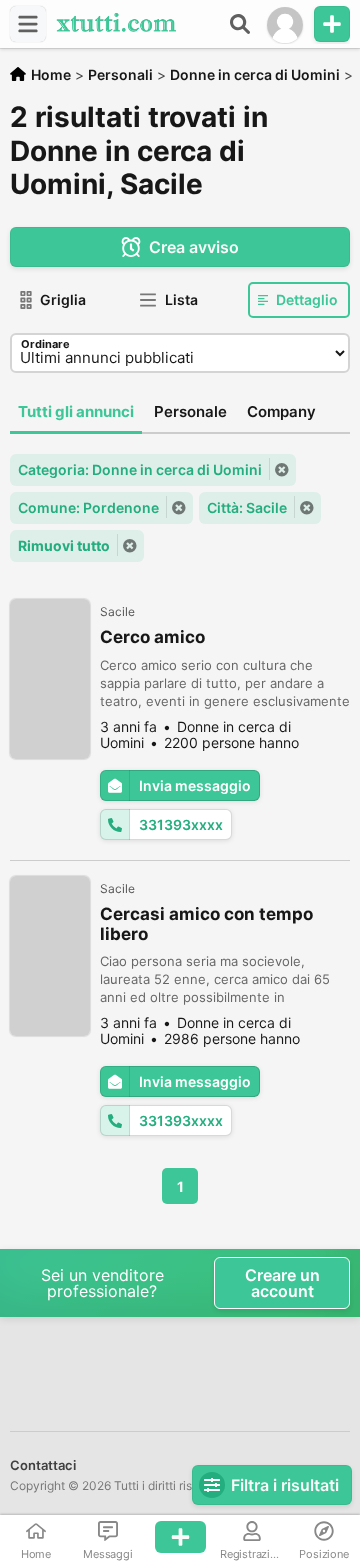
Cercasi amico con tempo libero (206, 924)
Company (281, 411)
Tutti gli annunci (76, 411)
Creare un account (282, 1283)
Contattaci (43, 1465)
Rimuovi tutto (64, 545)
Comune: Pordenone (88, 507)
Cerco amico (152, 637)
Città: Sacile (247, 507)
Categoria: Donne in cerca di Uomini (140, 469)
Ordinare (45, 344)
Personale (190, 411)
